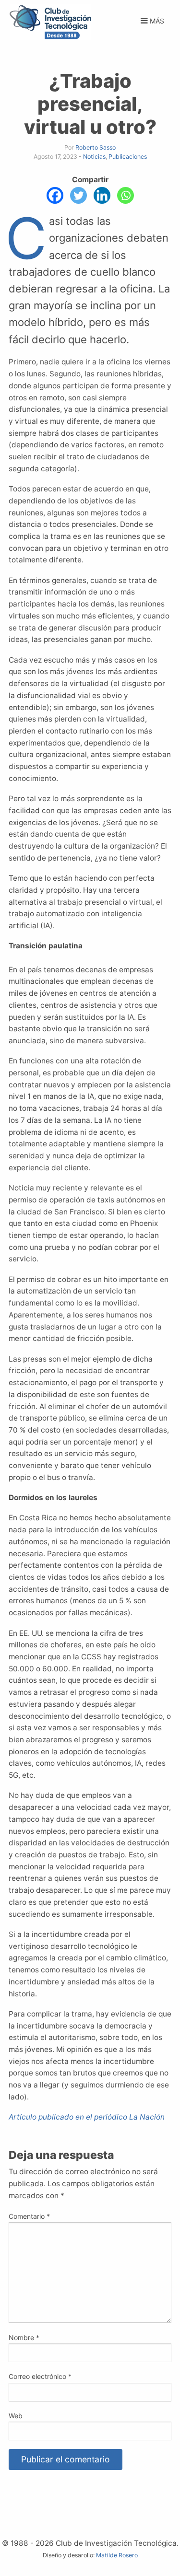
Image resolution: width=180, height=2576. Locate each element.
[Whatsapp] (126, 195)
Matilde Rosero (117, 2555)
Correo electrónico (40, 2376)
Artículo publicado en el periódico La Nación (87, 2117)
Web (16, 2416)
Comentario (29, 2216)
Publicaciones (128, 157)
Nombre (24, 2337)
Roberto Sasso (96, 147)
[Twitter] (78, 195)
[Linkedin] (102, 195)
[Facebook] (55, 195)
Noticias (94, 157)
